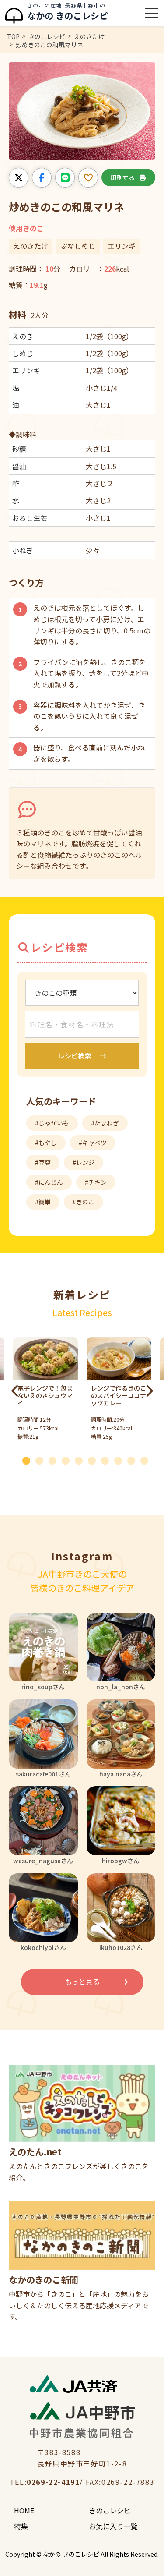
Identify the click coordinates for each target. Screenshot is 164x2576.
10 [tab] (148, 1459)
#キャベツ (93, 1143)
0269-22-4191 (53, 2482)
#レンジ (84, 1162)
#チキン (96, 1182)
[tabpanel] (119, 1391)
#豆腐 (43, 1162)
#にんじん (49, 1182)
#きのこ (84, 1202)
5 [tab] (82, 1459)
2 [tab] (43, 1459)
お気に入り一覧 (113, 2526)
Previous (15, 1391)
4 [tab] (69, 1459)
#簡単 (43, 1202)
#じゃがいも (52, 1123)
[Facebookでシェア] (42, 178)
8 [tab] (122, 1459)
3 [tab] (56, 1459)
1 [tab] (30, 1459)
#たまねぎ (105, 1123)
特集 (21, 2526)
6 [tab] (95, 1459)
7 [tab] (108, 1459)
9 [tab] (135, 1459)
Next (149, 1391)
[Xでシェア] (19, 178)
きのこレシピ (110, 2510)
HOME (24, 2510)
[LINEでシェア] (65, 178)
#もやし (46, 1143)
